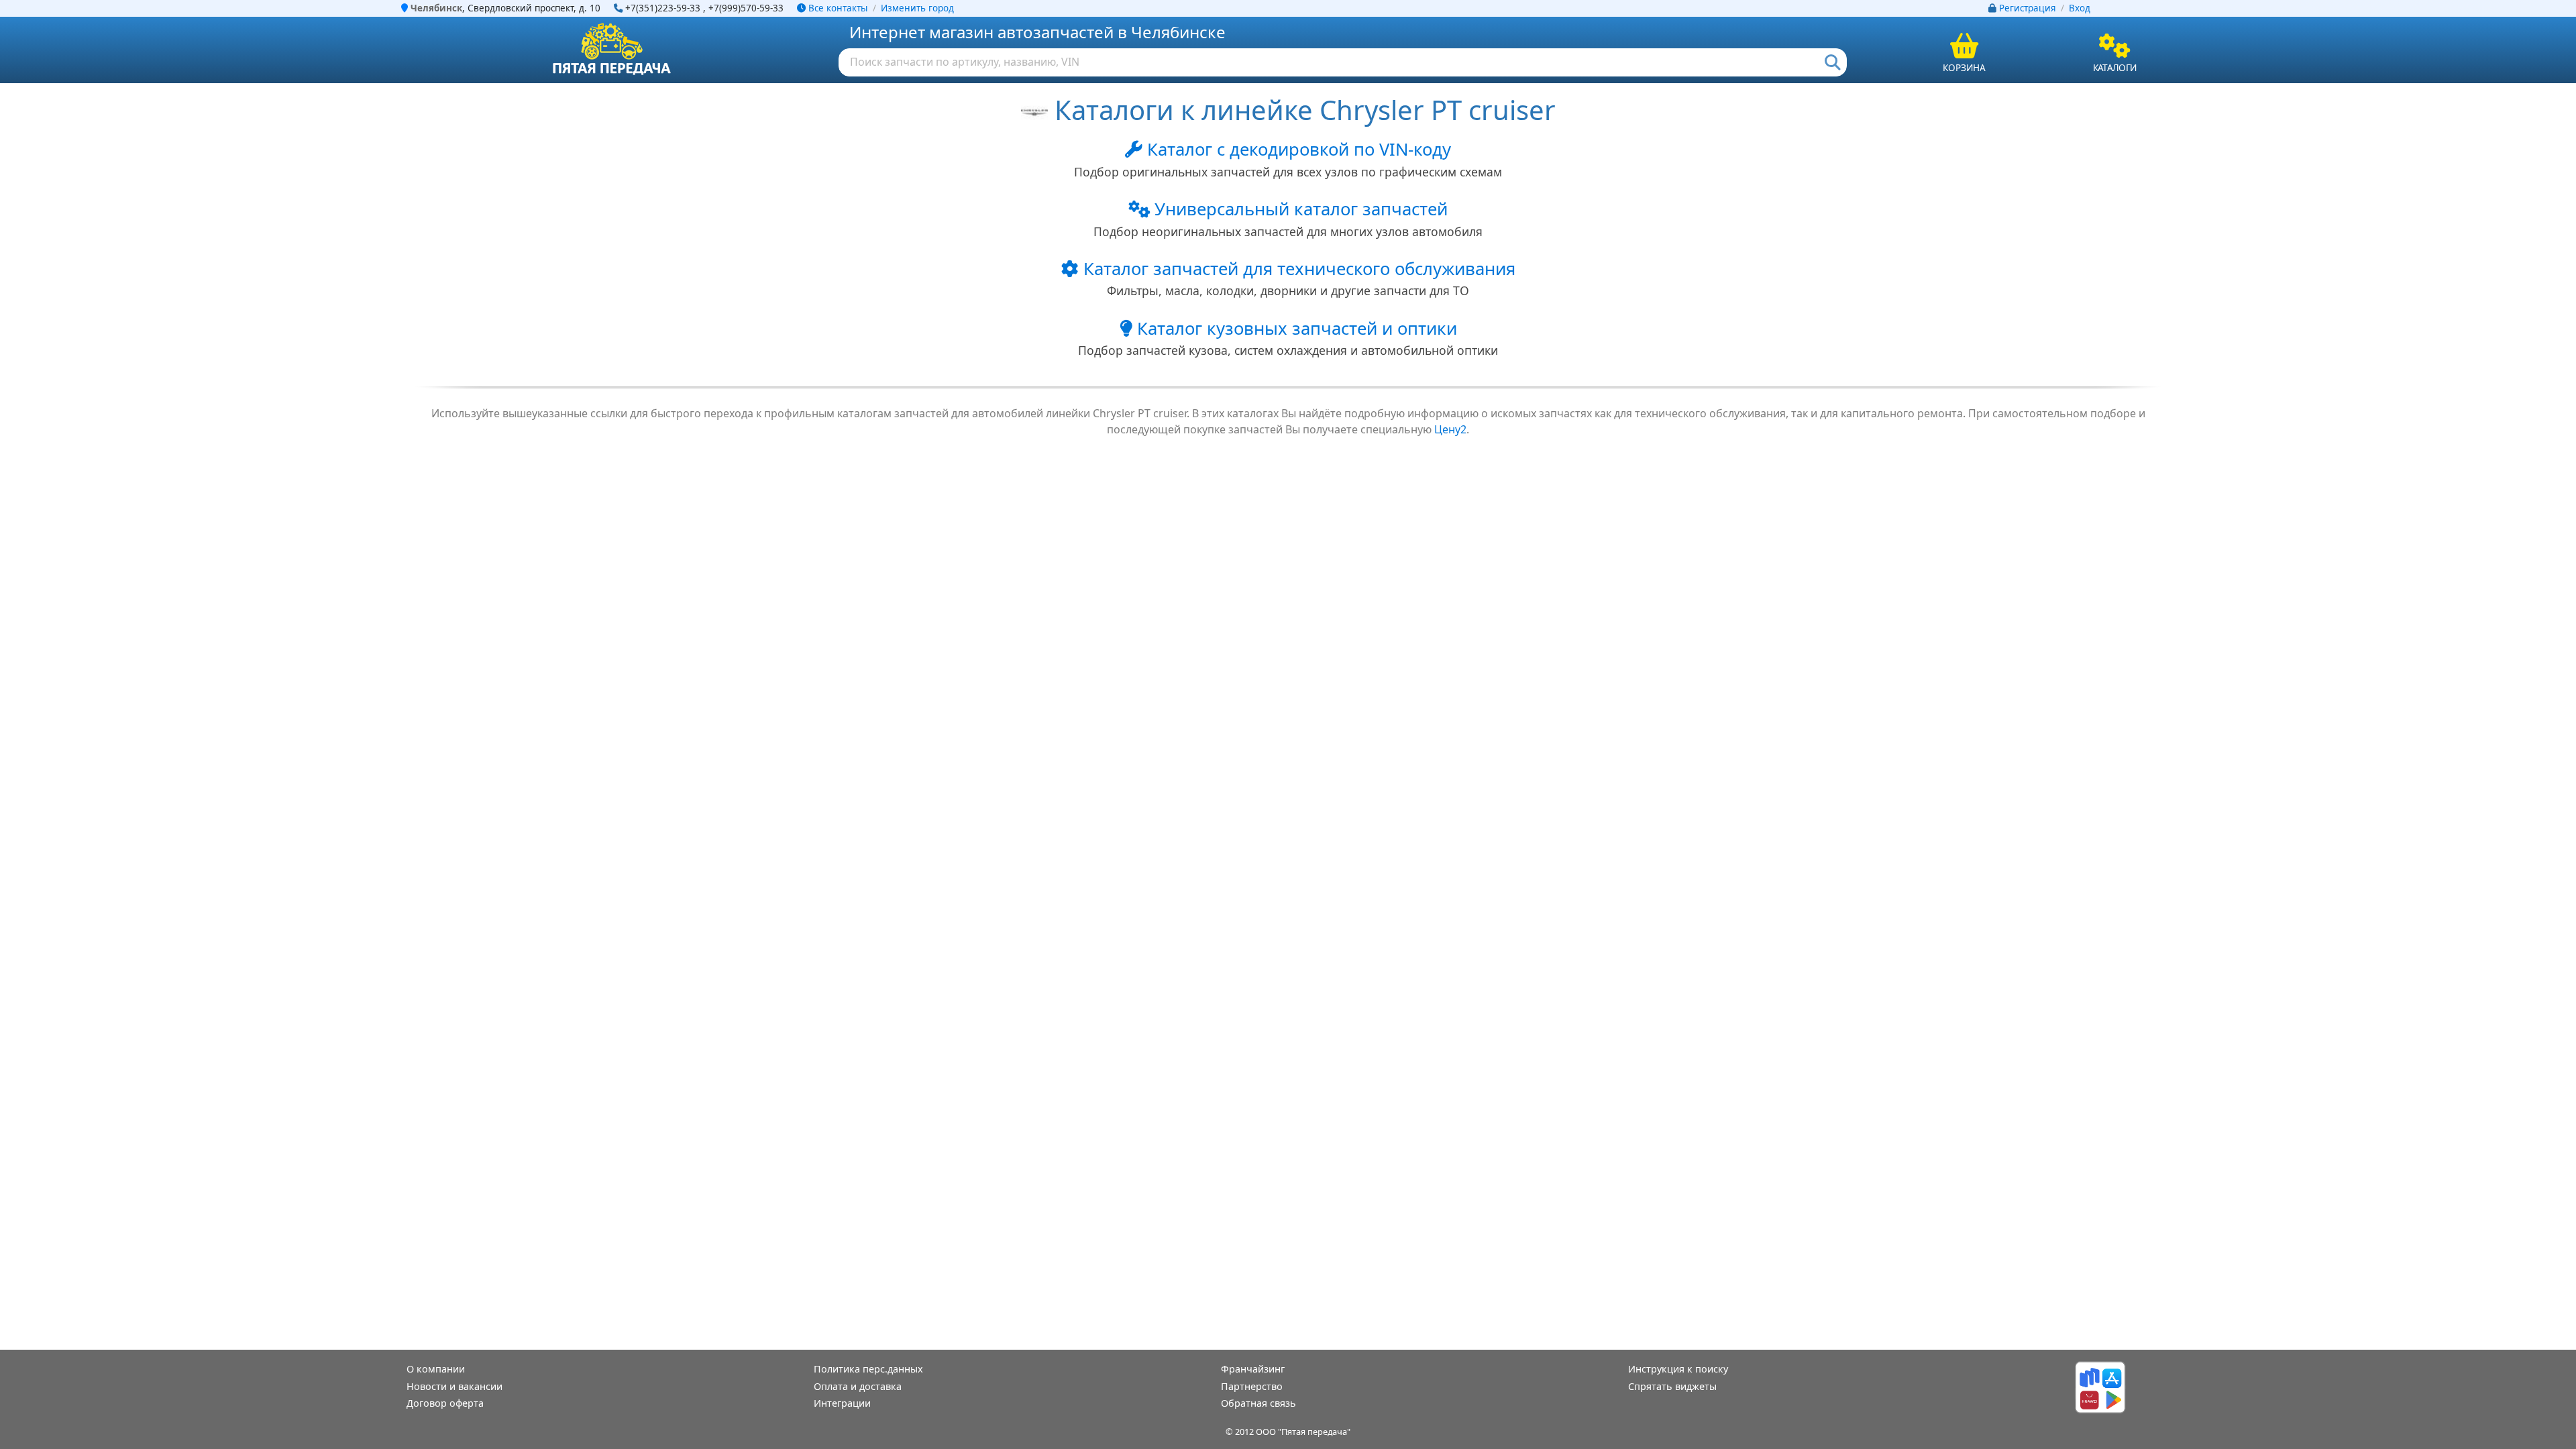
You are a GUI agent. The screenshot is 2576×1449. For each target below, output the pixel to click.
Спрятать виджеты (1672, 1386)
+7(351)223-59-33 (663, 8)
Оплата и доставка (858, 1386)
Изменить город (917, 8)
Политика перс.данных (868, 1369)
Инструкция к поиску (1678, 1369)
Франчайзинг (1253, 1369)
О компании (436, 1369)
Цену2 (1450, 429)
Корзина (1964, 67)
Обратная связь (1258, 1403)
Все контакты (837, 8)
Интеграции (842, 1403)
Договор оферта (445, 1403)
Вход (2080, 8)
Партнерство (1252, 1386)
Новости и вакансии (454, 1386)
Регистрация (2028, 8)
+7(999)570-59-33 (746, 8)
